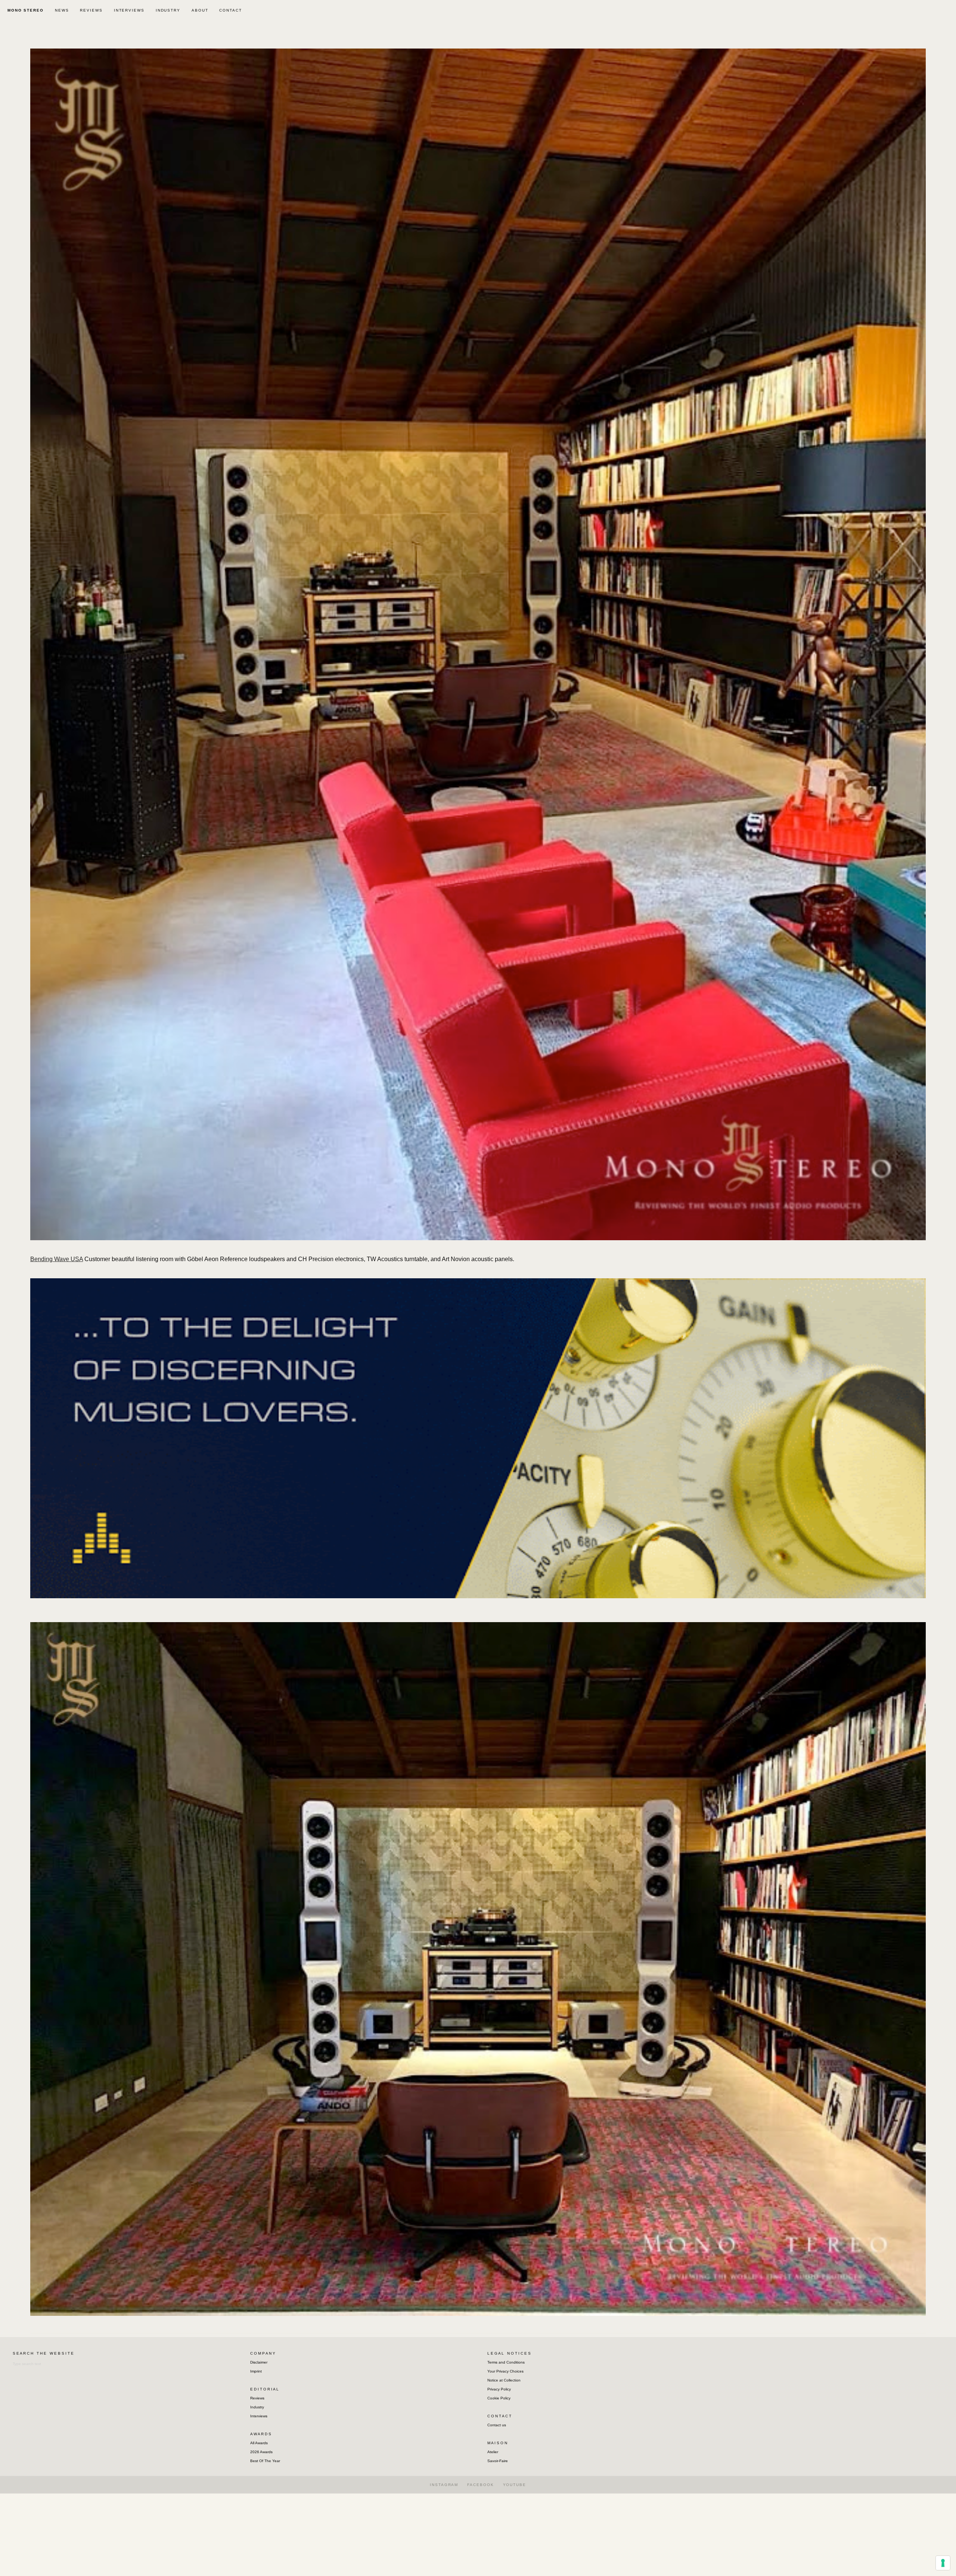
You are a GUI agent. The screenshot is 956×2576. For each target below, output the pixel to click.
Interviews (259, 2416)
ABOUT (200, 10)
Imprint (256, 2371)
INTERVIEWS (129, 10)
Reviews (257, 2398)
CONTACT (230, 10)
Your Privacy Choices (505, 2371)
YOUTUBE (515, 2485)
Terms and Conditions (506, 2362)
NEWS (62, 10)
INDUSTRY (168, 10)
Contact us (497, 2425)
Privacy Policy (499, 2389)
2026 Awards (261, 2452)
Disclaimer (259, 2362)
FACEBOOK (480, 2485)
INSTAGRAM (444, 2485)
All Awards (259, 2443)
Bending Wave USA (57, 1259)
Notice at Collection (504, 2380)
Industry (257, 2407)
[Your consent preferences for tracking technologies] (943, 2563)
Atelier (493, 2452)
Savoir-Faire (498, 2461)
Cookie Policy (499, 2398)
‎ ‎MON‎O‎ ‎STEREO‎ (25, 10)
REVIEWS (91, 10)
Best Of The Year (265, 2461)
